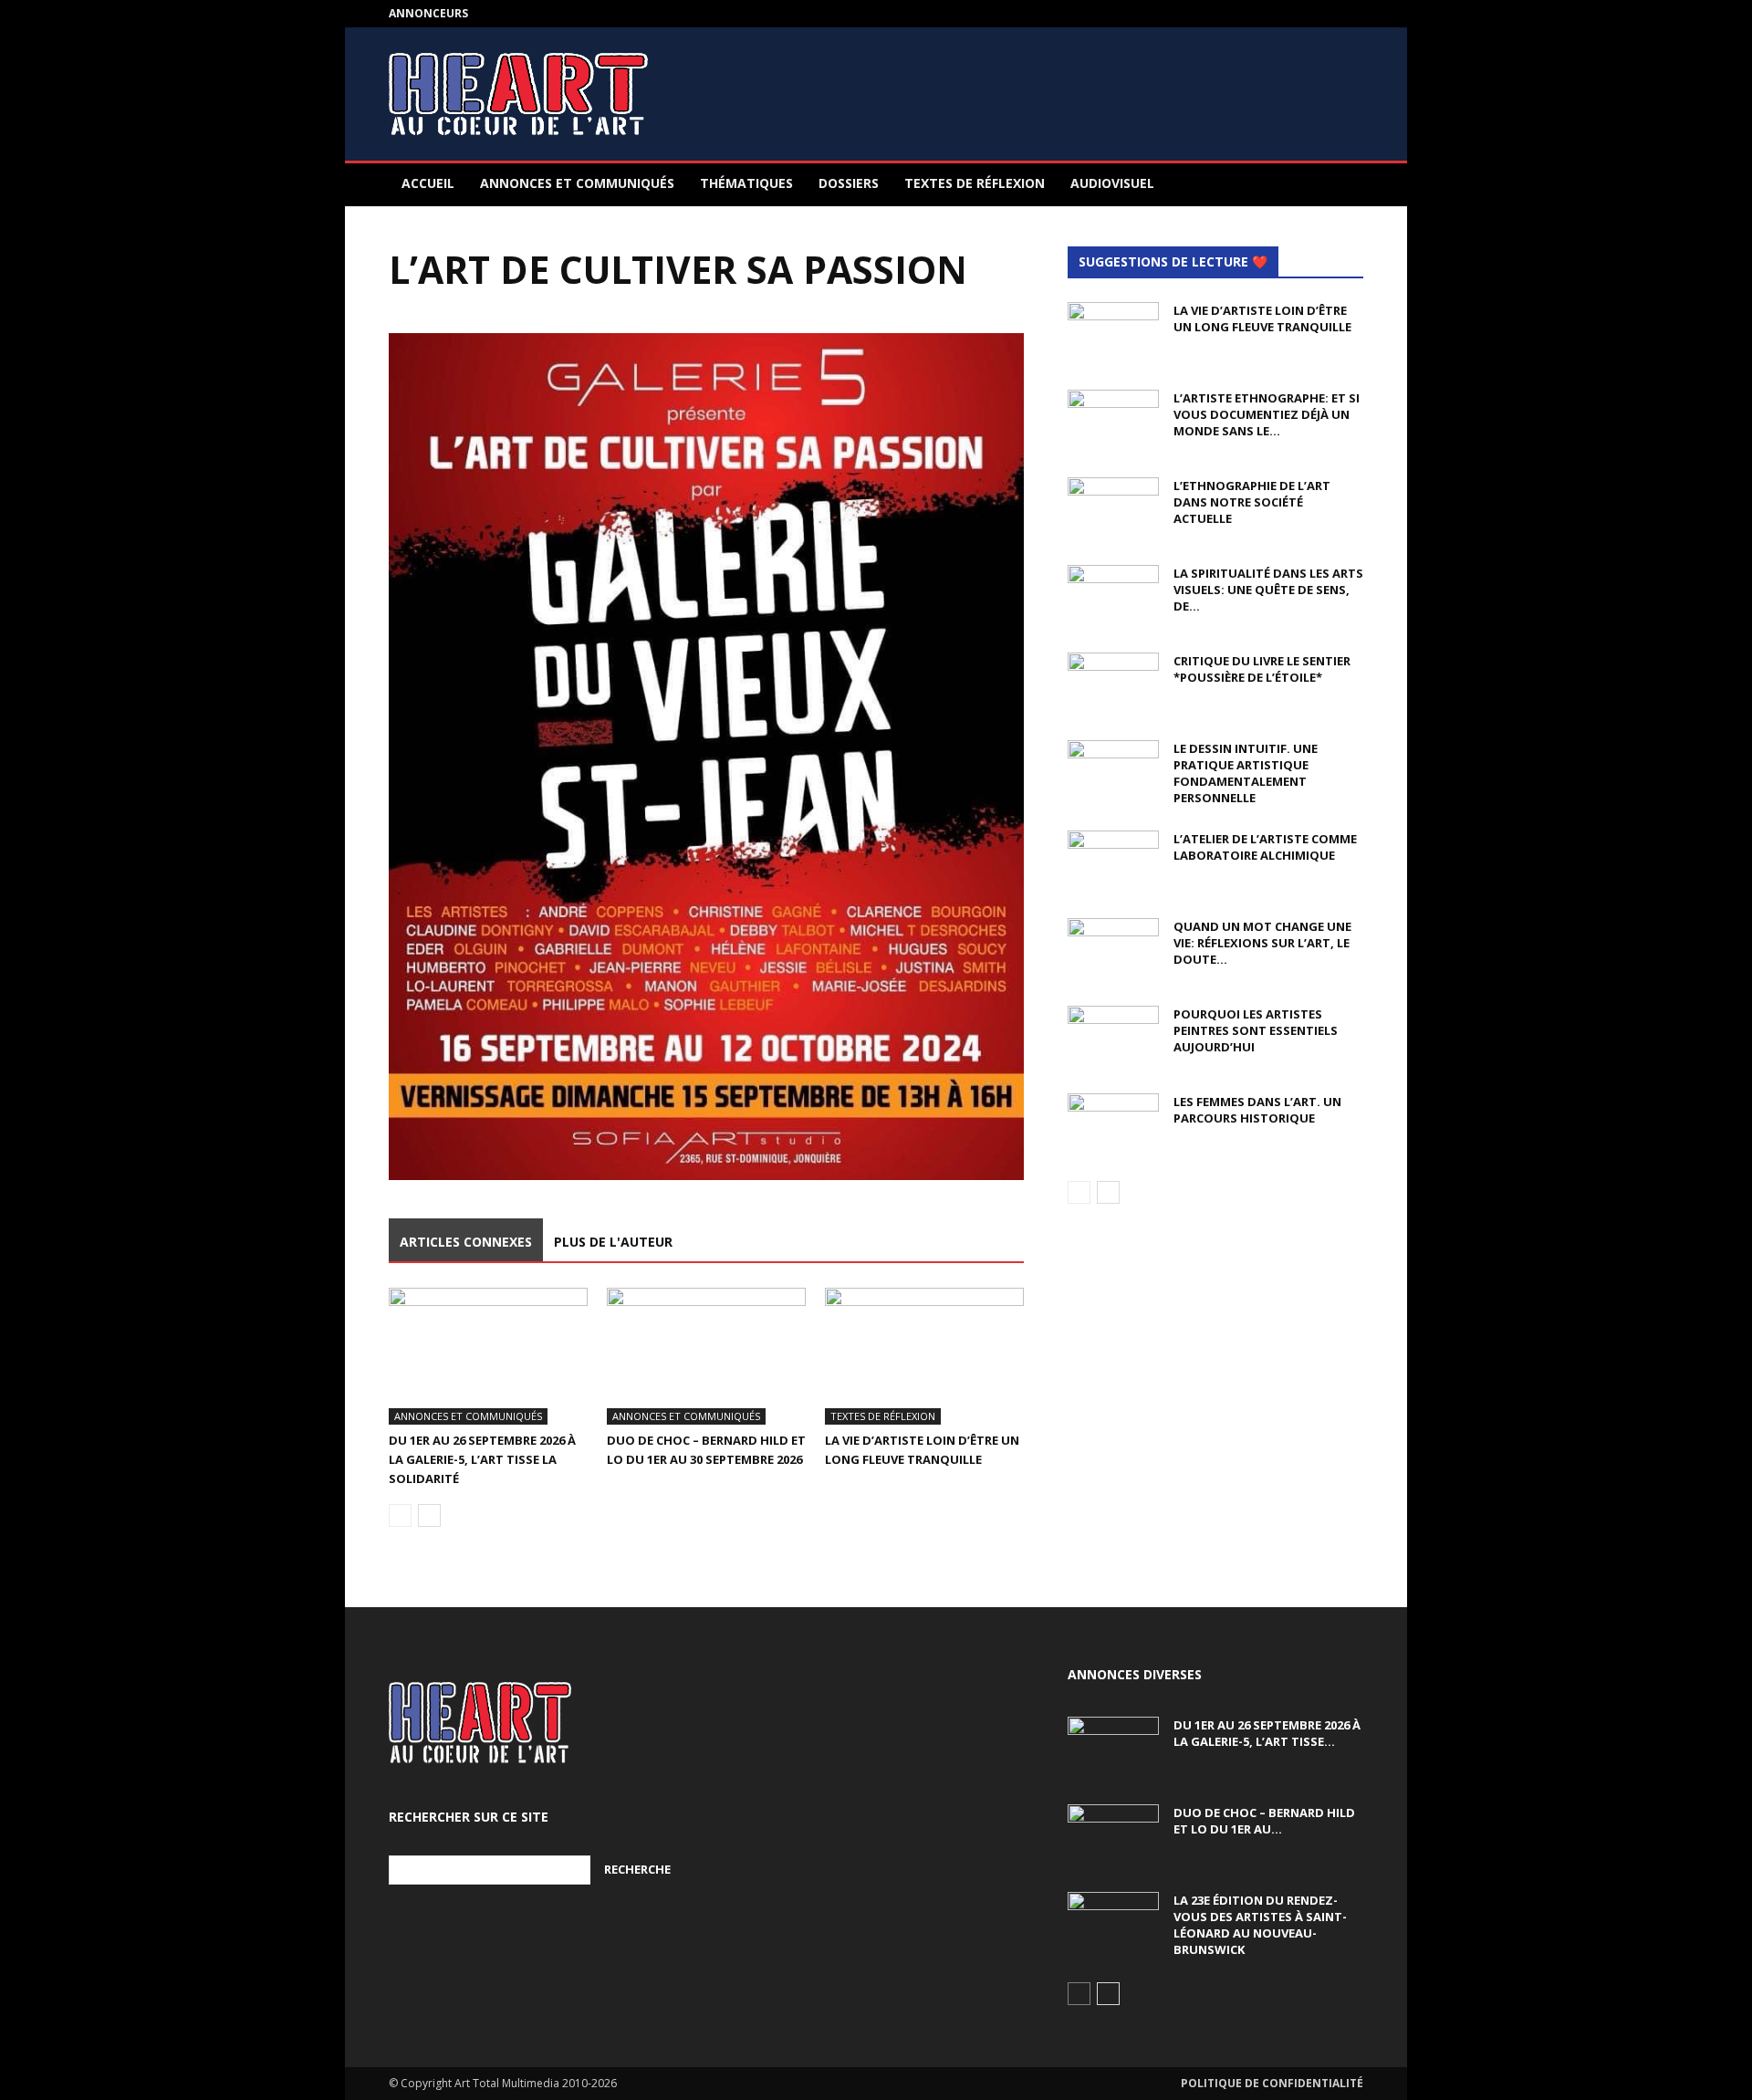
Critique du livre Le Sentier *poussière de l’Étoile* (1262, 669)
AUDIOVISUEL (1112, 183)
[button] (1341, 185)
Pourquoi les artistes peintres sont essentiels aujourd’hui (1256, 1030)
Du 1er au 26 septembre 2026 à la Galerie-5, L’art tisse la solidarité (482, 1459)
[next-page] (429, 1515)
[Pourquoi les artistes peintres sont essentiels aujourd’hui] (1113, 1038)
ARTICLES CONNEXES (466, 1242)
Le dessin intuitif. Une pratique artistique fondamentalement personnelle (1246, 773)
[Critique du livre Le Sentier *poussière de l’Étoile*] (1113, 684)
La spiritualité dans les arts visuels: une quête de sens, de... (1268, 590)
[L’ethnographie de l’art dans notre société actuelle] (1113, 509)
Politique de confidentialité (1272, 2083)
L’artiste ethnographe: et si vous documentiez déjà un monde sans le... (1267, 414)
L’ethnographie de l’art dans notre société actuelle (1252, 502)
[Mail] (1350, 14)
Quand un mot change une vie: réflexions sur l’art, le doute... (1262, 943)
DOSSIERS (849, 183)
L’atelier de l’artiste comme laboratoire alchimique (1265, 847)
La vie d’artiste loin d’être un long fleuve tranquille (1262, 319)
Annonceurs (428, 13)
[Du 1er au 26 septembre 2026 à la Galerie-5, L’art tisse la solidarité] (488, 1356)
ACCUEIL (428, 183)
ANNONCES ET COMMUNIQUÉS (577, 183)
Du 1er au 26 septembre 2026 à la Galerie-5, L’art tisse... (1267, 1733)
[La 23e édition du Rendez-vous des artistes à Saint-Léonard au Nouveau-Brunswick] (1113, 1924)
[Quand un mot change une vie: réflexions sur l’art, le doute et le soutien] (1113, 950)
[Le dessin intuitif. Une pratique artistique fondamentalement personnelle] (1113, 772)
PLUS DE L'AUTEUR (613, 1242)
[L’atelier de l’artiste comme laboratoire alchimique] (1113, 862)
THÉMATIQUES (746, 183)
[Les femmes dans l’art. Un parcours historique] (1113, 1125)
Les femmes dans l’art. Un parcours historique (1257, 1110)
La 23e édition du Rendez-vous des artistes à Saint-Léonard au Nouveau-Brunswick (1260, 1925)
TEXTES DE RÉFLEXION (975, 183)
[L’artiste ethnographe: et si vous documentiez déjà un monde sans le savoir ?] (1113, 422)
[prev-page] (400, 1515)
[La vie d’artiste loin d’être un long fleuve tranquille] (924, 1356)
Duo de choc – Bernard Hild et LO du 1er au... (1264, 1821)
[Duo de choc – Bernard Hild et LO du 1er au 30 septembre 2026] (706, 1356)
